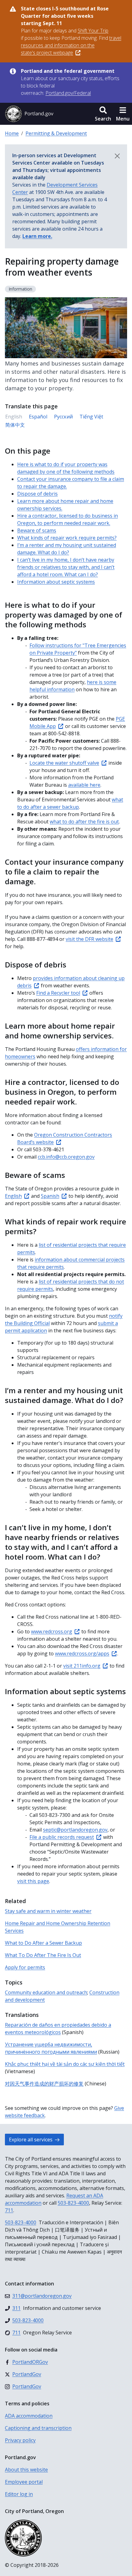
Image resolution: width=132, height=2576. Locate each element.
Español (38, 417)
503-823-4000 (73, 2203)
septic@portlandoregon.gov (75, 1830)
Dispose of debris (37, 494)
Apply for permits (25, 1967)
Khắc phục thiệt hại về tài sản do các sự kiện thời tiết (65, 2064)
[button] (103, 114)
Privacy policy (20, 2440)
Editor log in (19, 2494)
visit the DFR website (89, 939)
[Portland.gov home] (29, 114)
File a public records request (62, 1837)
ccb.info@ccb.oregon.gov (66, 1157)
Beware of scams (37, 530)
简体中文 (15, 425)
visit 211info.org (82, 1666)
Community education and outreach (46, 1992)
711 (9, 2210)
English (13, 1196)
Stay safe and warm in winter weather (48, 1911)
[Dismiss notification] (117, 156)
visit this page (33, 1881)
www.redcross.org (52, 1631)
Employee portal (24, 2482)
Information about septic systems (56, 582)
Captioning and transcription (38, 2428)
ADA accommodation (29, 2416)
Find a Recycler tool (58, 993)
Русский (63, 417)
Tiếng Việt (91, 417)
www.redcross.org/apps (82, 1654)
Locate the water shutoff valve (64, 763)
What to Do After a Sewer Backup (43, 1943)
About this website (26, 2470)
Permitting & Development (56, 133)
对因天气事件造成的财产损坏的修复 (44, 2084)
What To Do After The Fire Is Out (43, 1955)
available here (84, 785)
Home (12, 133)
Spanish (50, 1196)
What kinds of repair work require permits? (67, 538)
